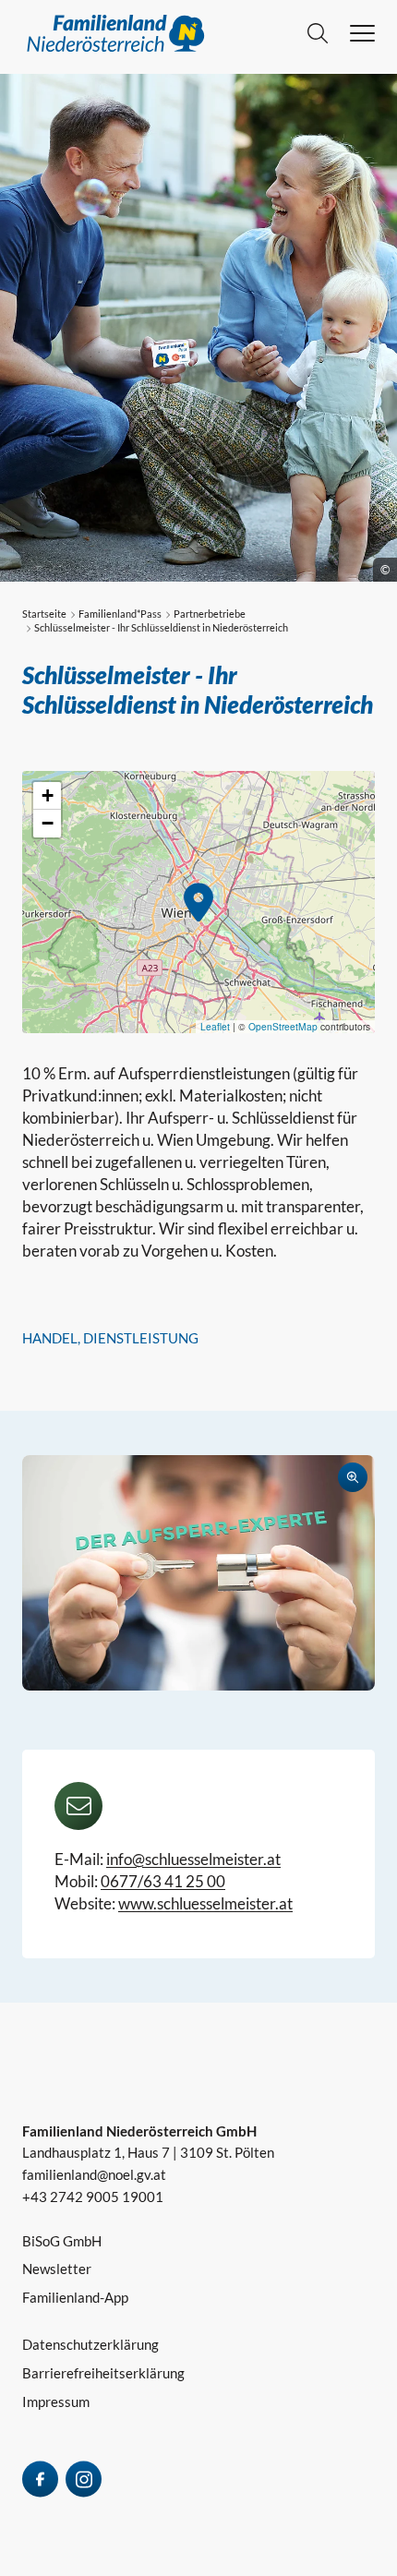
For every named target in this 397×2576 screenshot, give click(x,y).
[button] (198, 902)
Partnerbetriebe (210, 614)
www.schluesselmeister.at (205, 1903)
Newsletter (57, 2269)
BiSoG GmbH (62, 2241)
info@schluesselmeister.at (193, 1859)
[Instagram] (84, 2479)
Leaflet (215, 1026)
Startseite (44, 614)
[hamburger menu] (362, 33)
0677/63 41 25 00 (163, 1881)
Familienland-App (75, 2297)
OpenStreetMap (283, 1026)
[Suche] (318, 33)
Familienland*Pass (120, 614)
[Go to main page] (165, 33)
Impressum (56, 2401)
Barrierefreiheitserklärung (103, 2373)
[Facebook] (40, 2479)
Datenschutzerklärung (90, 2344)
